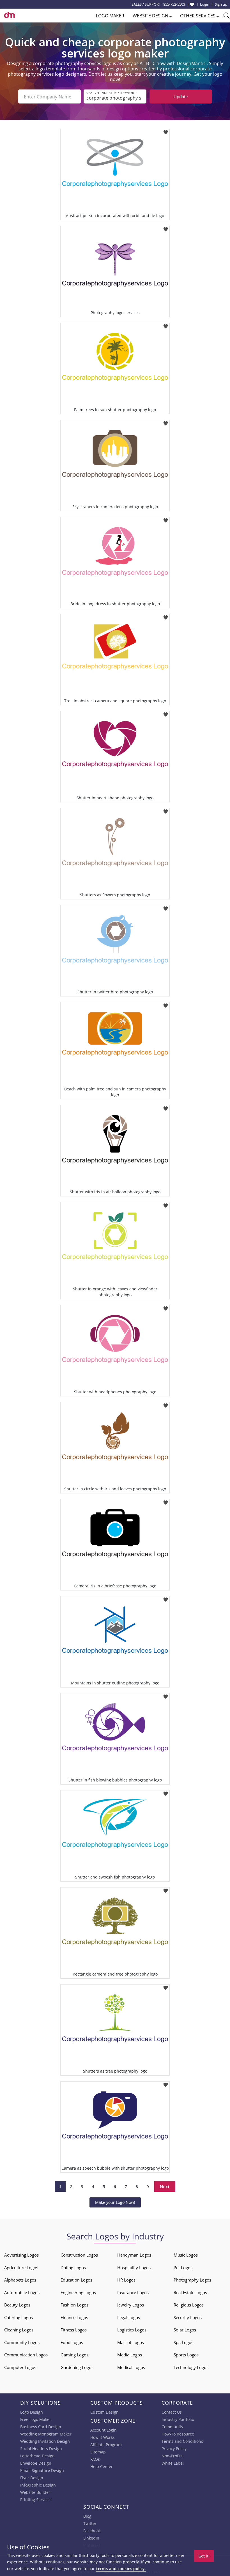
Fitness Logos (74, 2330)
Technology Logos (191, 2367)
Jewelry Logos (131, 2305)
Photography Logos (192, 2280)
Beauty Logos (17, 2305)
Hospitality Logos (134, 2267)
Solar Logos (185, 2330)
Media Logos (130, 2355)
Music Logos (186, 2255)
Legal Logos (129, 2317)
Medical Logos (131, 2367)
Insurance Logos (133, 2292)
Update (181, 96)
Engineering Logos (78, 2292)
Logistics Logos (132, 2330)
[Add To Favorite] (166, 131)
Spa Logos (183, 2342)
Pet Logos (183, 2267)
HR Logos (126, 2280)
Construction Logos (79, 2255)
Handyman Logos (134, 2255)
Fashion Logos (74, 2305)
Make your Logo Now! (115, 2202)
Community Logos (22, 2342)
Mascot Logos (131, 2342)
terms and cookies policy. (121, 2569)
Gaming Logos (74, 2355)
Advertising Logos (21, 2255)
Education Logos (76, 2280)
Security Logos (188, 2317)
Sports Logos (186, 2355)
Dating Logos (73, 2267)
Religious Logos (189, 2305)
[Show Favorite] (192, 4)
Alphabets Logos (20, 2280)
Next (165, 2186)
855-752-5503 (174, 4)
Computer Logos (20, 2367)
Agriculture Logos (21, 2267)
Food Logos (72, 2342)
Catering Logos (19, 2317)
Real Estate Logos (190, 2292)
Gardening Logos (77, 2367)
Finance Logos (74, 2317)
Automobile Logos (22, 2292)
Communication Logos (26, 2355)
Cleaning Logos (19, 2330)
